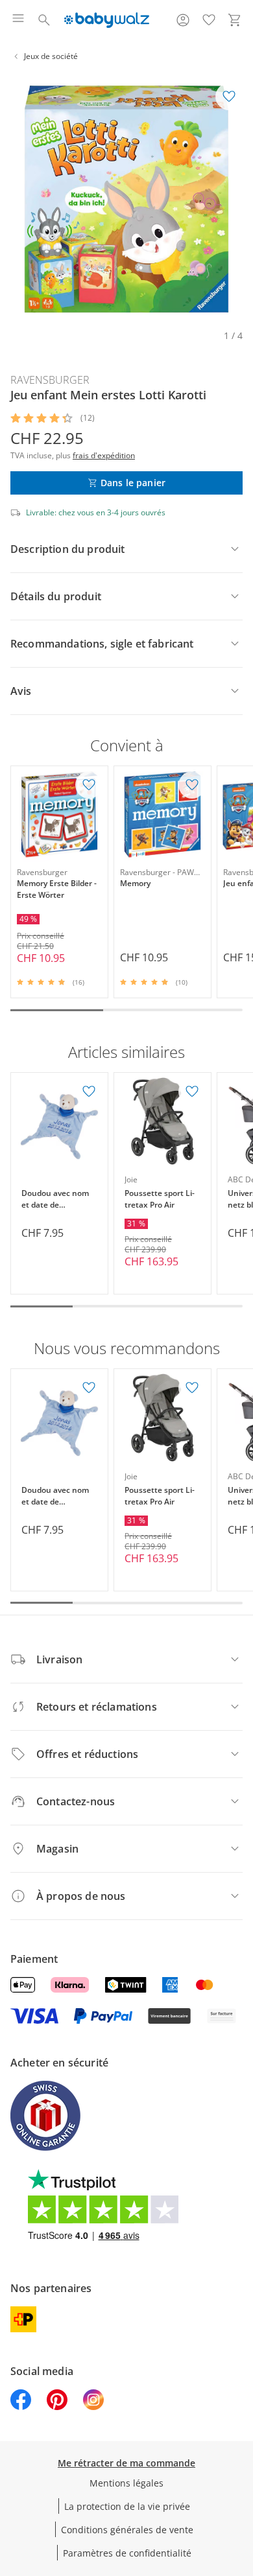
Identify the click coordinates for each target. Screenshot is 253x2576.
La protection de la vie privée (127, 2506)
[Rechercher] (44, 20)
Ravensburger (50, 380)
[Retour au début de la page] (240, 2485)
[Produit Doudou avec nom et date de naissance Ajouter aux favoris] (89, 1092)
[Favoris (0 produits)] (209, 20)
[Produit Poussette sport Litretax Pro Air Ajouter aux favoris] (192, 1092)
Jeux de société (51, 56)
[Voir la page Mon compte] (183, 20)
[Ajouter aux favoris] (229, 97)
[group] (126, 199)
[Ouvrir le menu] (18, 20)
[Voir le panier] (235, 20)
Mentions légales (126, 2483)
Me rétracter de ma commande (126, 2463)
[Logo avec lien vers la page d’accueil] (107, 20)
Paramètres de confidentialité (127, 2553)
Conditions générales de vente (127, 2530)
